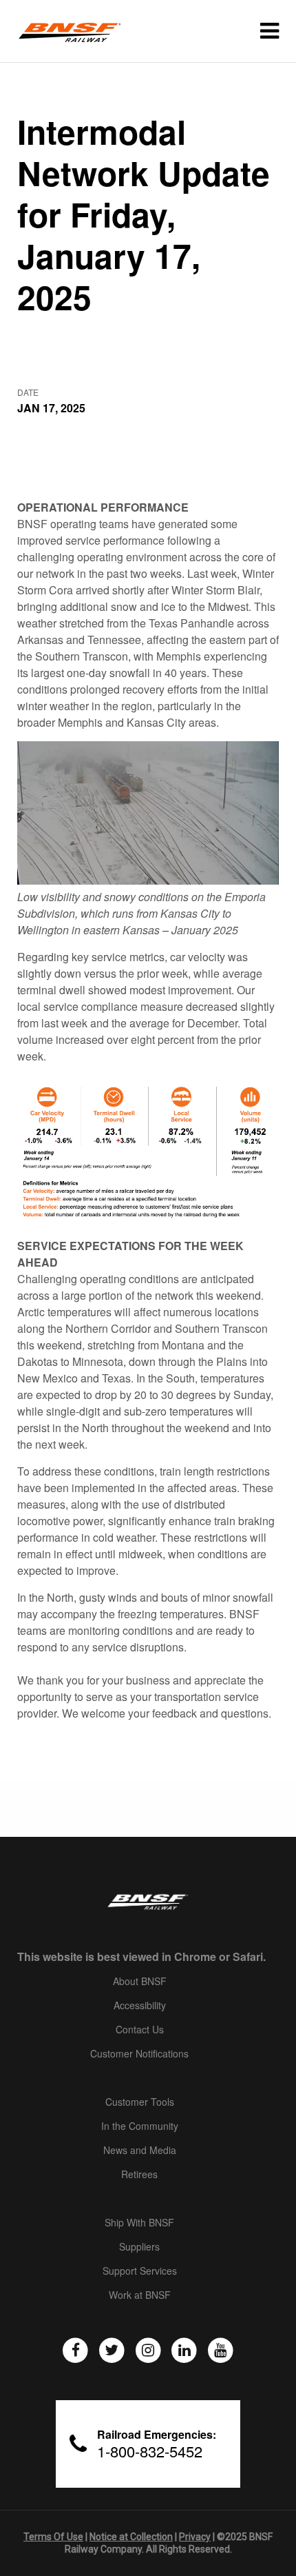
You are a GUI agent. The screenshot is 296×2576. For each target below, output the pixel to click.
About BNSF (140, 1982)
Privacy (195, 2537)
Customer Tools (140, 2102)
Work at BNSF (140, 2295)
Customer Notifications (139, 2054)
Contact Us (140, 2030)
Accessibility (140, 2006)
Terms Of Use (53, 2537)
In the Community (140, 2126)
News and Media (140, 2151)
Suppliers (139, 2247)
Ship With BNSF (139, 2223)
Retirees (139, 2175)
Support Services (140, 2271)
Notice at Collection (131, 2537)
